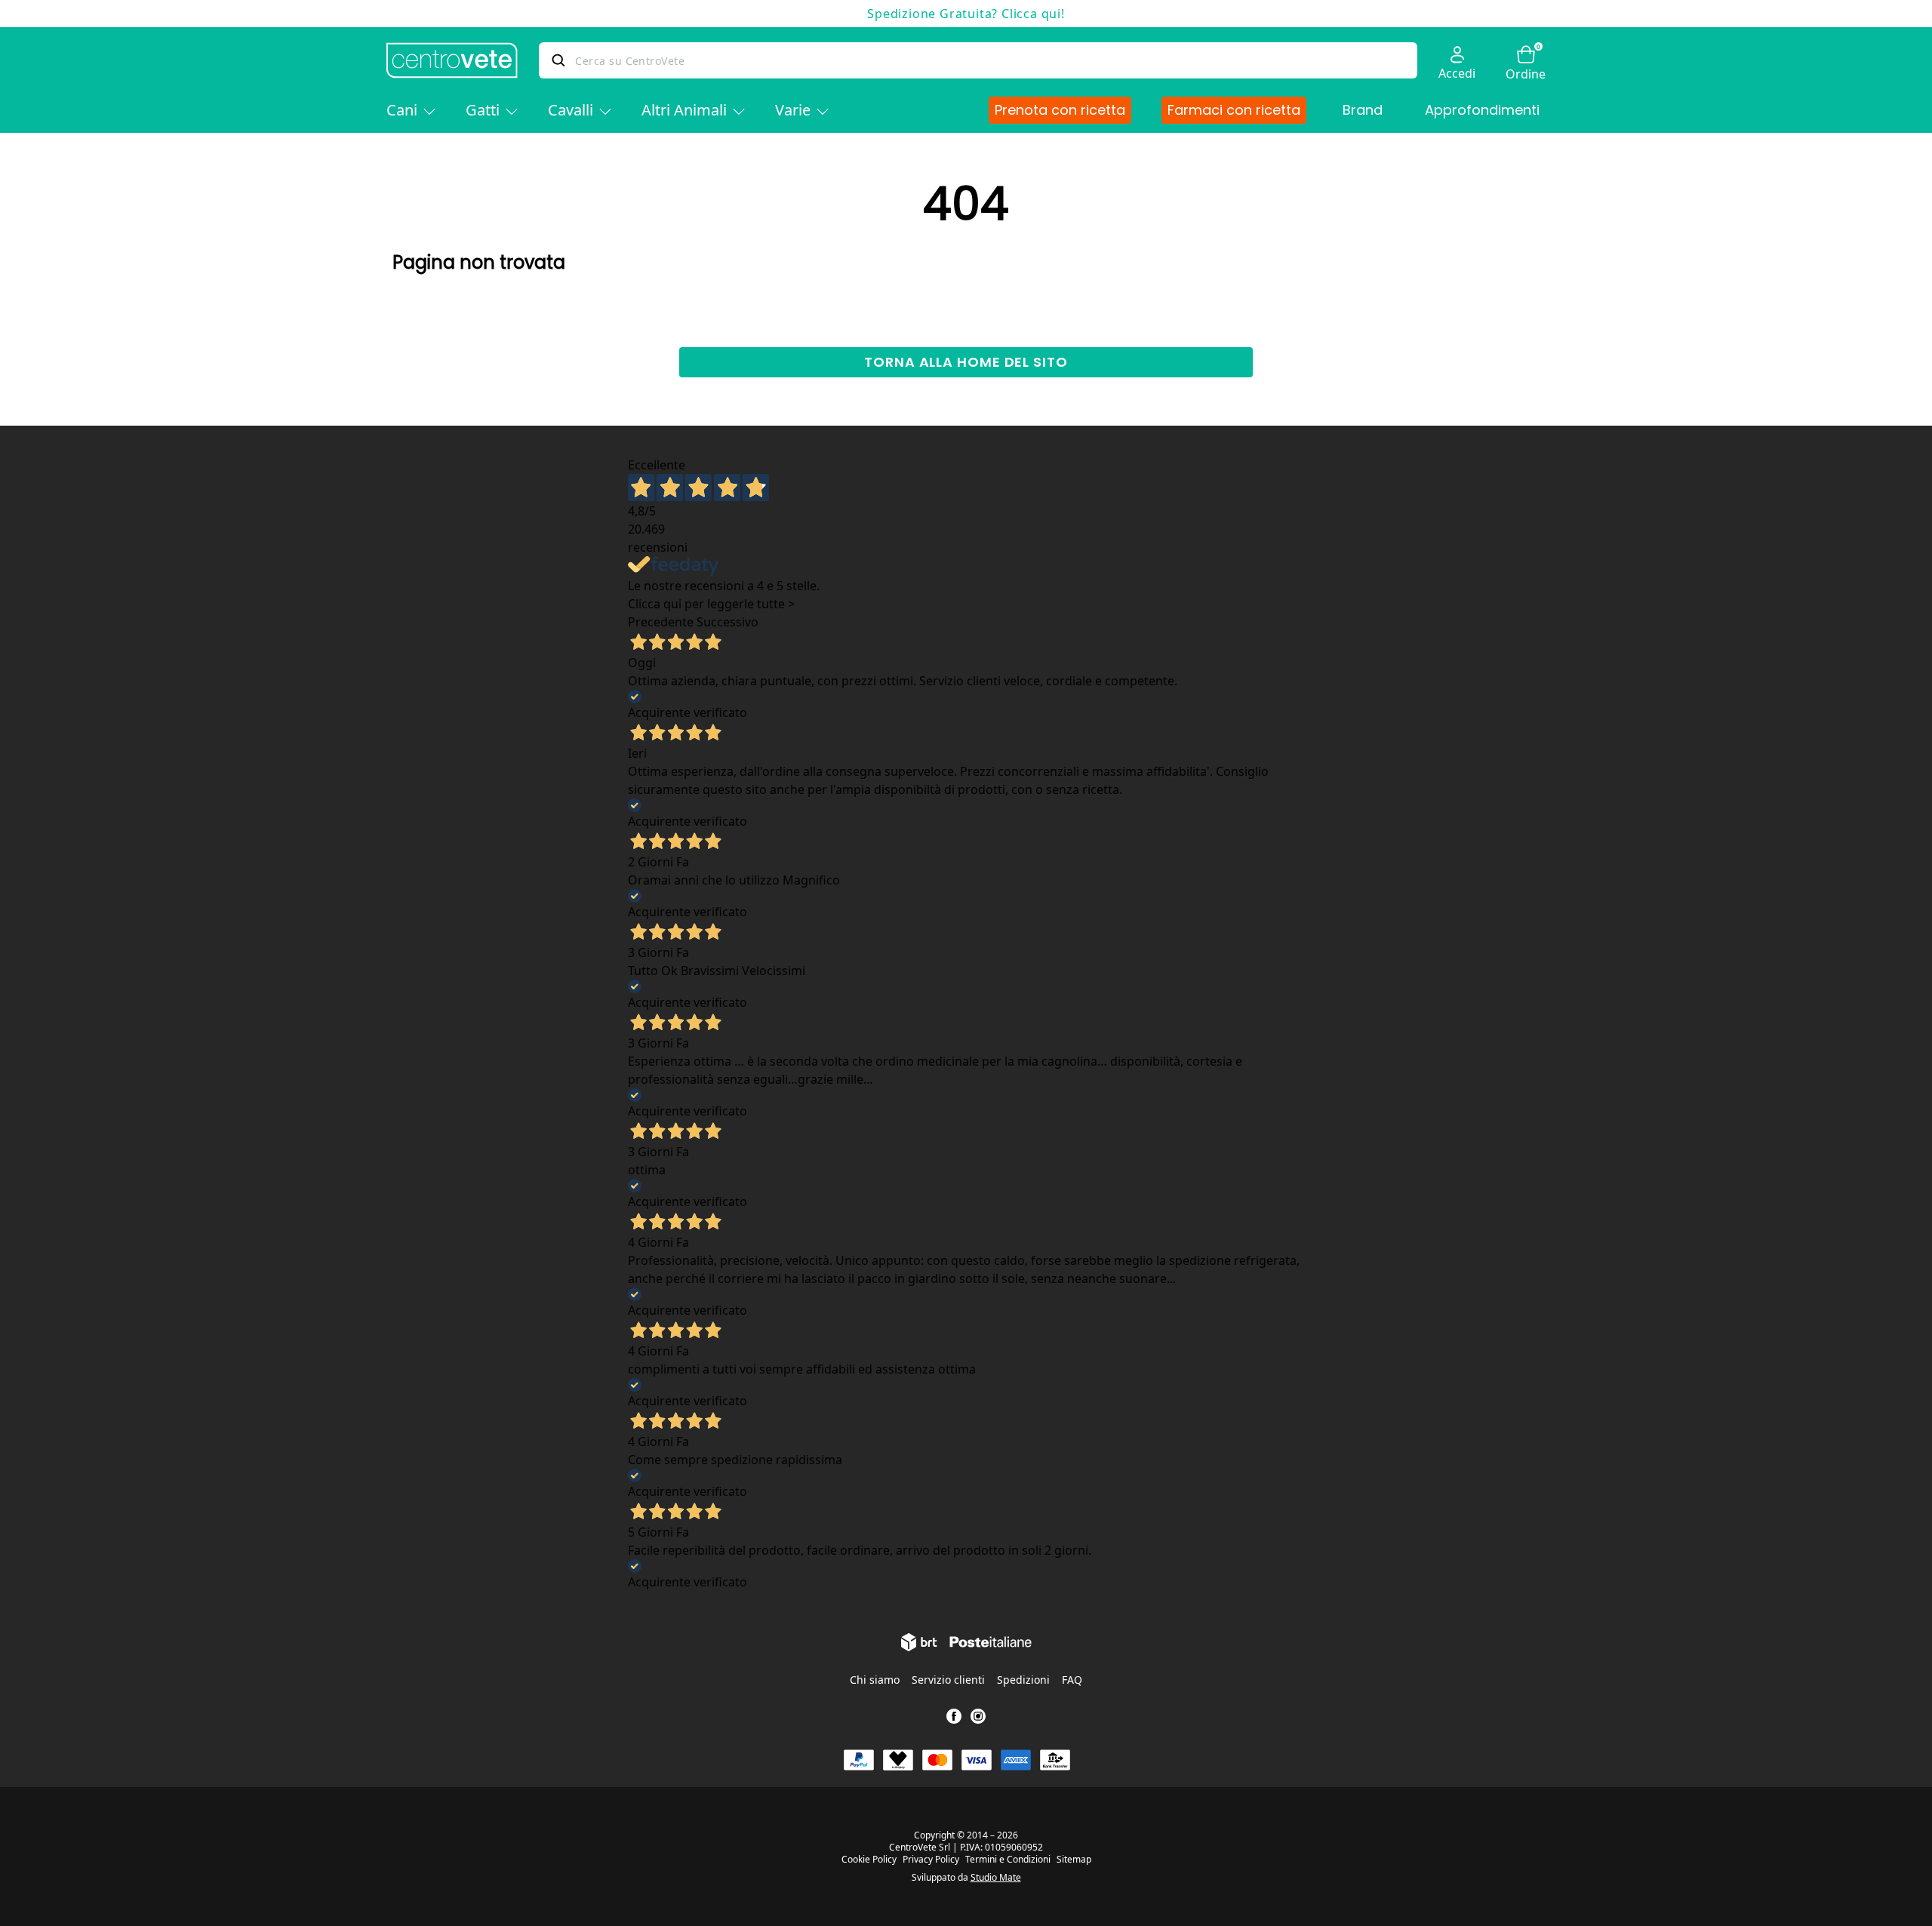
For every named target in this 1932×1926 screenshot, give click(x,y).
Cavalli (571, 110)
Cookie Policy (869, 1860)
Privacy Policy (931, 1860)
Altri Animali (684, 110)
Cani (402, 110)
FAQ (1072, 1680)
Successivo (728, 622)
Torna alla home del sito (966, 362)
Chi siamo (875, 1680)
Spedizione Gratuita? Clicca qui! (966, 14)
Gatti (483, 110)
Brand (1363, 110)
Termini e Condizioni (1008, 1860)
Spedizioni (1023, 1680)
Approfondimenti (1482, 110)
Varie (793, 110)
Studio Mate (996, 1877)
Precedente (661, 622)
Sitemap (1074, 1860)
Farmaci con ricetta (1234, 110)
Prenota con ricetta (1060, 110)
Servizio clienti (948, 1680)
